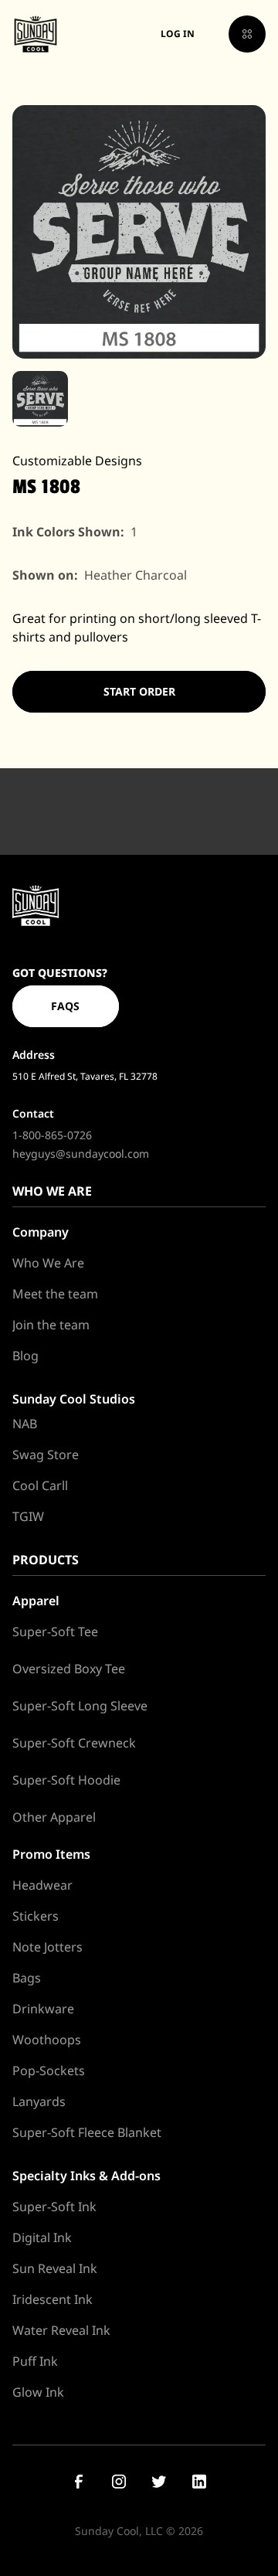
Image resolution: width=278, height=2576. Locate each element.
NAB (25, 1424)
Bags (27, 1978)
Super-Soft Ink (54, 2207)
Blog (25, 1356)
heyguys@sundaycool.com (81, 1154)
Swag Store (46, 1455)
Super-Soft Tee (55, 1632)
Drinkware (43, 2009)
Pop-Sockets (49, 2071)
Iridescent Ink (53, 2299)
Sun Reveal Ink (55, 2268)
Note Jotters (47, 1947)
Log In (178, 34)
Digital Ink (42, 2237)
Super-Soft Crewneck (74, 1743)
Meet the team (55, 1294)
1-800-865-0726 (52, 1135)
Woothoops (47, 2040)
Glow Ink (38, 2392)
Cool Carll (40, 1485)
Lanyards (39, 2101)
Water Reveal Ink (61, 2330)
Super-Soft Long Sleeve (80, 1706)
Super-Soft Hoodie (66, 1780)
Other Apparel (54, 1817)
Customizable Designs (77, 461)
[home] (36, 34)
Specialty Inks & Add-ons (86, 2176)
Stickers (36, 1916)
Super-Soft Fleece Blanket (87, 2132)
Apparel (36, 1601)
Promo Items (51, 1854)
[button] (247, 34)
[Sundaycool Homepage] (36, 905)
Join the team (51, 1325)
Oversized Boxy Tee (69, 1669)
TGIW (28, 1516)
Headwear (42, 1885)
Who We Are (48, 1263)
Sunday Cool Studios (74, 1399)
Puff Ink (35, 2361)
